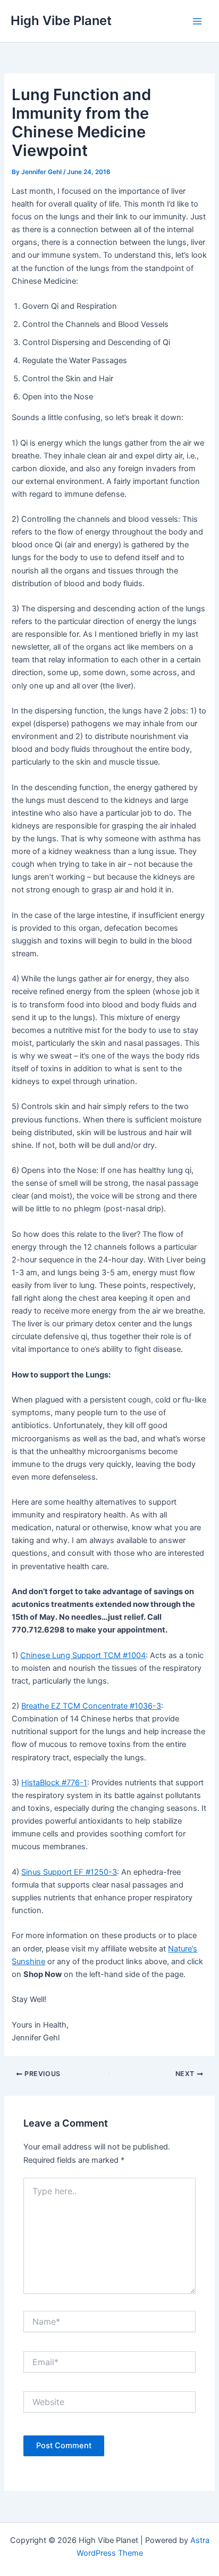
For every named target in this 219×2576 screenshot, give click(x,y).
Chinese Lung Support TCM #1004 (83, 1655)
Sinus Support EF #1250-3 (69, 1872)
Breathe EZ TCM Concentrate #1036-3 (91, 1706)
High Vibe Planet (61, 20)
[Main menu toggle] (197, 21)
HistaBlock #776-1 (54, 1783)
